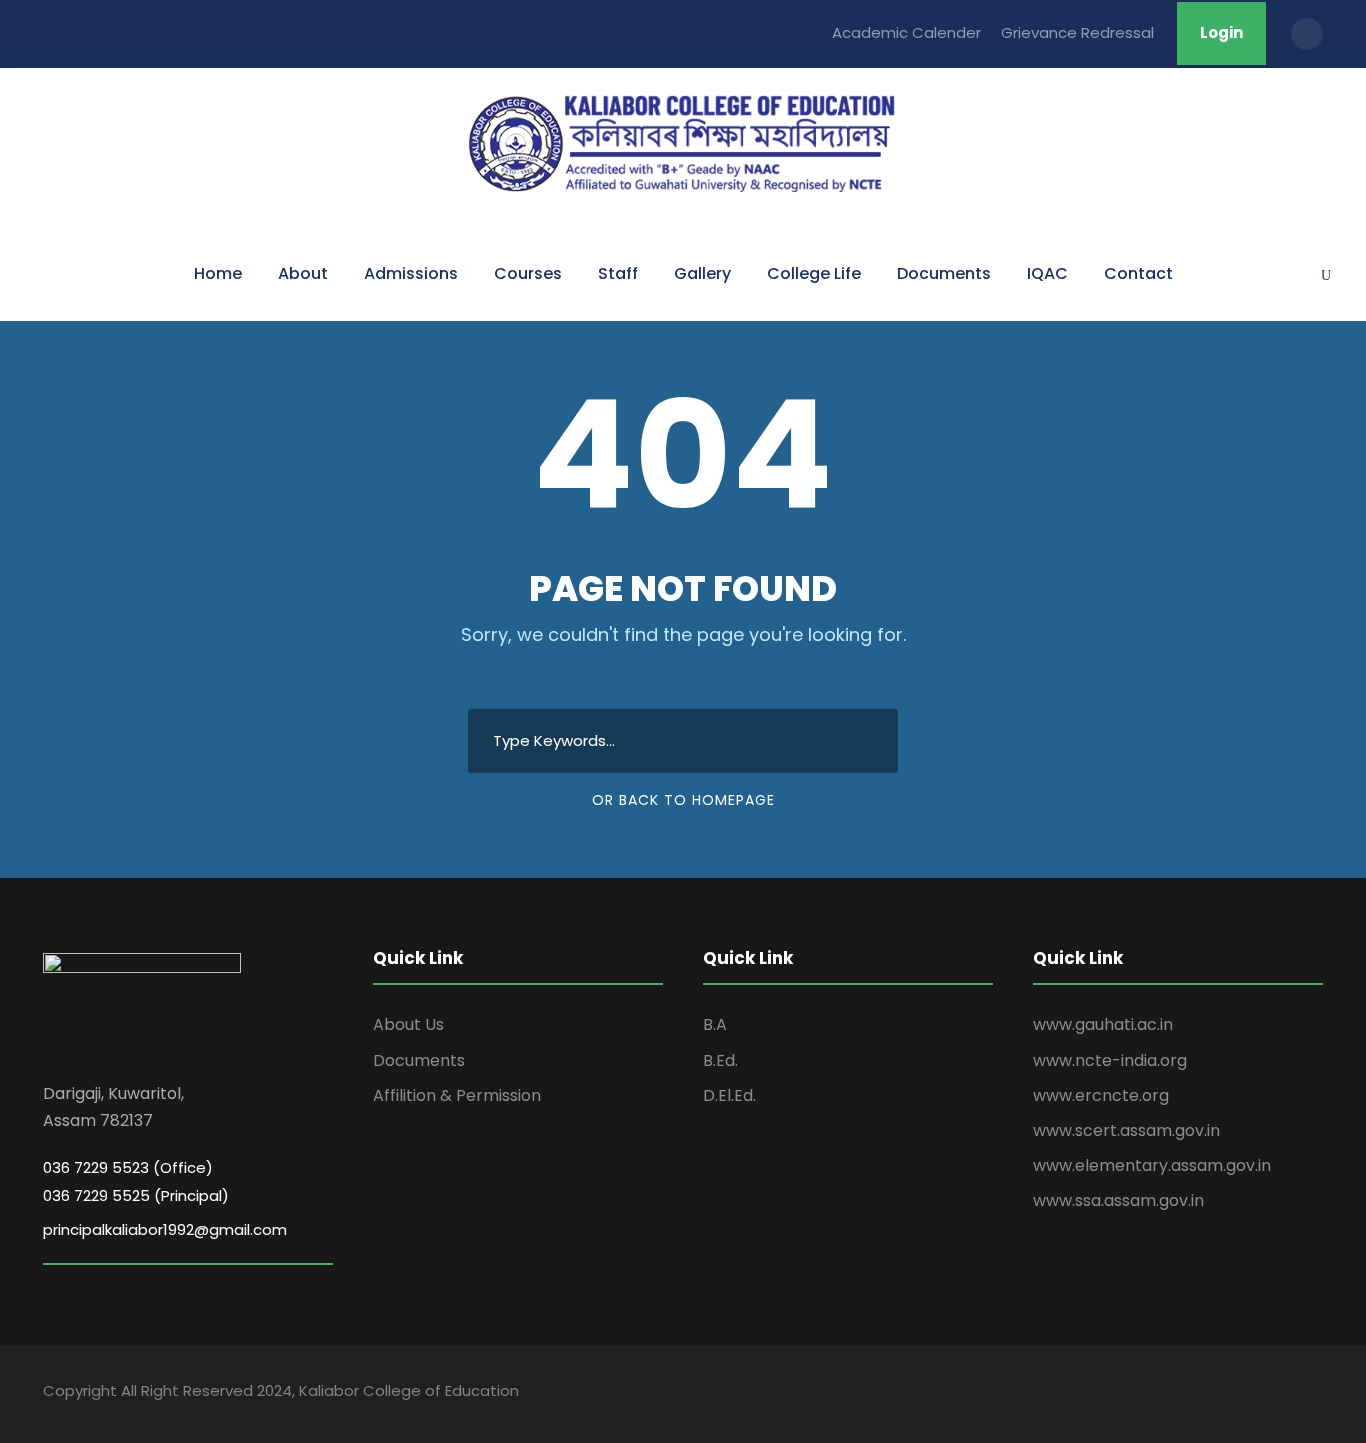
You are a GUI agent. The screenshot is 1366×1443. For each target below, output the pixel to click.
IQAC (1047, 273)
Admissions (411, 273)
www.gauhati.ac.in (1103, 1024)
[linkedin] (1210, 1394)
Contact (1138, 273)
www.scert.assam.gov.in (1126, 1130)
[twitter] (1280, 1394)
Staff (618, 273)
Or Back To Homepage (683, 800)
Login (1221, 32)
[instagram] (1315, 1394)
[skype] (1245, 1394)
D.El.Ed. (729, 1095)
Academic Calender (906, 32)
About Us (408, 1024)
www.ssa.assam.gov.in (1118, 1200)
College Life (814, 273)
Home (218, 273)
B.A (715, 1024)
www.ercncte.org (1101, 1095)
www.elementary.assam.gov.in (1152, 1165)
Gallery (702, 273)
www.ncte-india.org (1110, 1060)
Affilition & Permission (457, 1095)
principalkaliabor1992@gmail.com (165, 1229)
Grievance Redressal (1077, 32)
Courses (528, 273)
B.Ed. (720, 1060)
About (303, 273)
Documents (944, 273)
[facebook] (1175, 1394)
